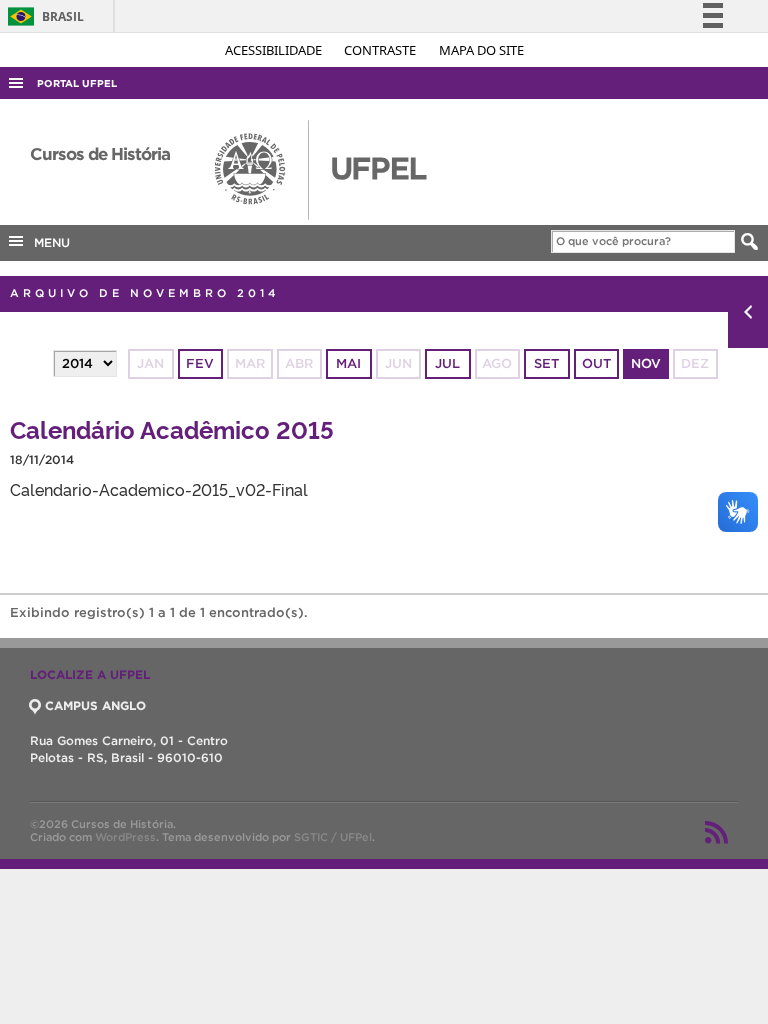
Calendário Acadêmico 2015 (172, 428)
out (596, 363)
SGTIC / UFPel (333, 837)
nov (646, 363)
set (546, 363)
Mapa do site (481, 50)
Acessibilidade (275, 50)
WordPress (125, 837)
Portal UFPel (77, 83)
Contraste (381, 50)
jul (447, 363)
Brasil (42, 16)
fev (200, 363)
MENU (48, 242)
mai (348, 363)
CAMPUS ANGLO (95, 705)
